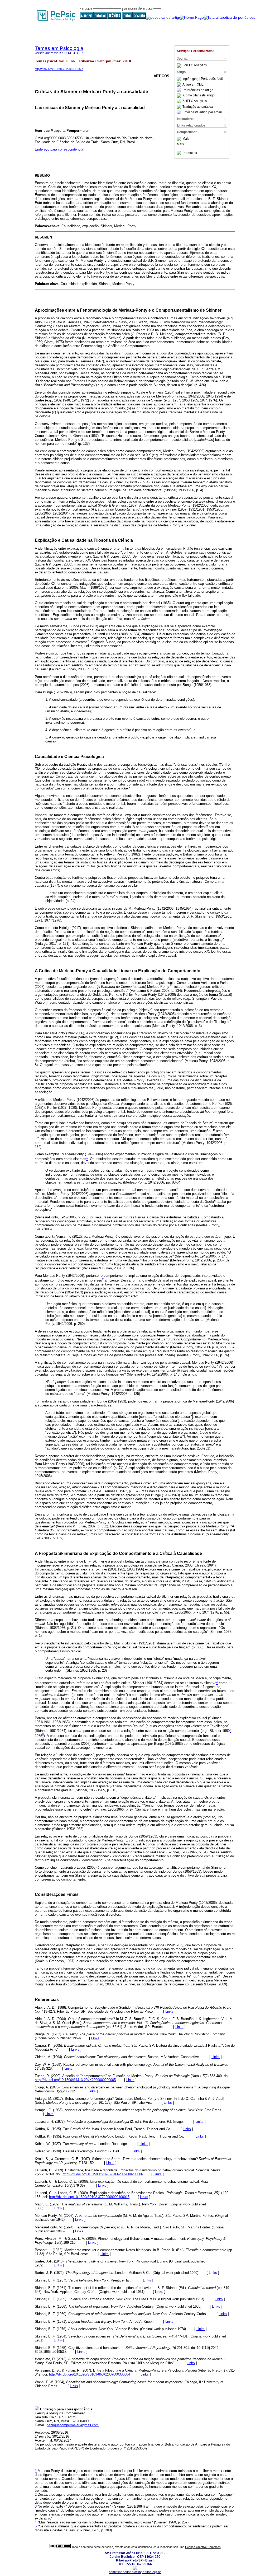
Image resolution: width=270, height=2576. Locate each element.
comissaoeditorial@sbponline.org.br (135, 2572)
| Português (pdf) (211, 79)
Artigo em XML (193, 85)
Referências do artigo (198, 90)
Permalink (190, 153)
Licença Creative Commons (203, 2547)
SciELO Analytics (195, 66)
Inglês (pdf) (191, 79)
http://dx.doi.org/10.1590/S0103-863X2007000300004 (90, 2374)
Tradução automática (198, 107)
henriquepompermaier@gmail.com (73, 2425)
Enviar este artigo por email (202, 112)
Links (169, 2011)
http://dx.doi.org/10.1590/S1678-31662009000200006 (103, 2174)
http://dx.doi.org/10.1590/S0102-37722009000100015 (89, 2197)
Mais (186, 139)
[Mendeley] (180, 139)
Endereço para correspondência (59, 149)
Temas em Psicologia (59, 48)
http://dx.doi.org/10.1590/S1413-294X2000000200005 (75, 2080)
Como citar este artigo (199, 96)
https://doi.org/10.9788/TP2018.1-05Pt (59, 69)
